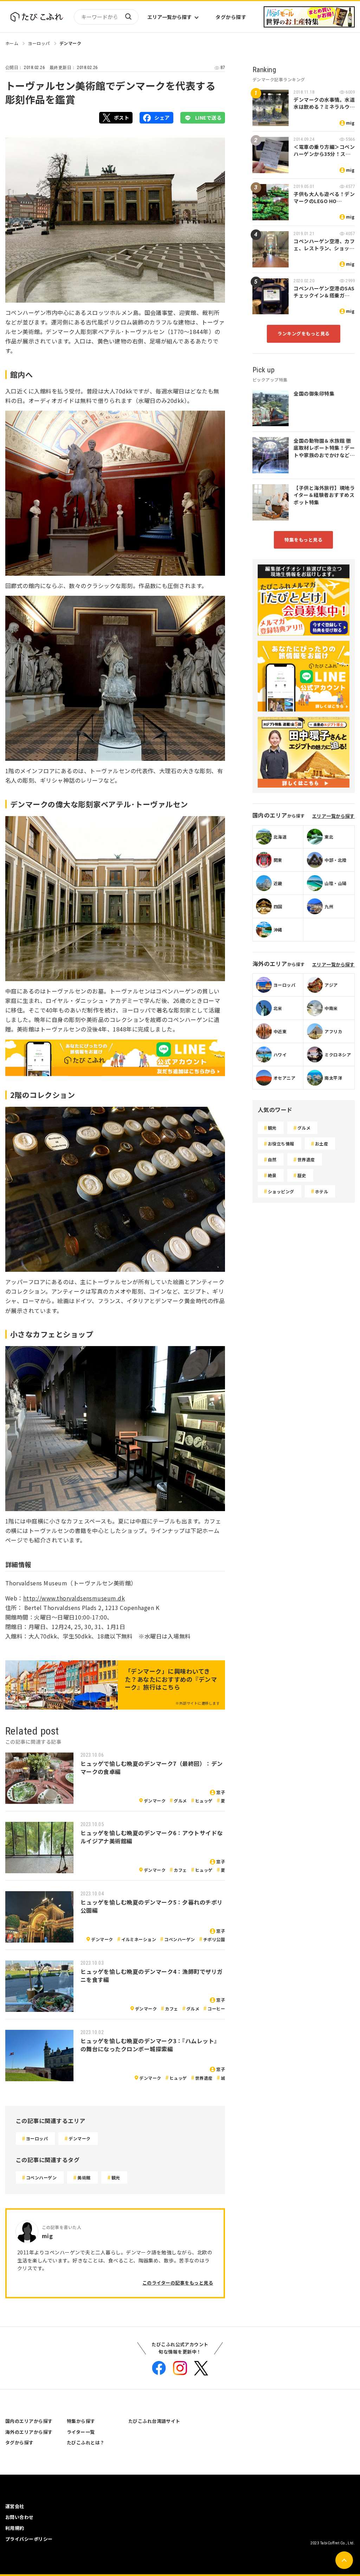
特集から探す (81, 2421)
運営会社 (15, 2506)
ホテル (322, 1191)
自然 (272, 1159)
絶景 (272, 1175)
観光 (116, 2177)
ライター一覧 (81, 2432)
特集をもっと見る (303, 540)
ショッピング (281, 1191)
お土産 (322, 1144)
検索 (128, 17)
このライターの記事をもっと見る (178, 2283)
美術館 (84, 2177)
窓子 (221, 1792)
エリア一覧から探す (169, 17)
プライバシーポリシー (29, 2539)
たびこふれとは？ (86, 2442)
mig (350, 123)
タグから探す (231, 17)
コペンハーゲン (179, 1939)
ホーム (12, 43)
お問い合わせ (20, 2517)
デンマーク (70, 43)
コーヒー (216, 2009)
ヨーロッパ (39, 43)
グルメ (180, 1801)
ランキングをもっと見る (303, 333)
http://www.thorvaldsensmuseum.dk (74, 1598)
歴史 (302, 1175)
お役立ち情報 (281, 1144)
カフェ (180, 1870)
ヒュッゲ (204, 1801)
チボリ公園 (214, 1939)
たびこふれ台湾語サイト (154, 2421)
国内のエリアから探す (29, 2421)
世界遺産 (204, 2078)
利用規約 (15, 2528)
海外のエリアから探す (29, 2432)
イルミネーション (139, 1939)
